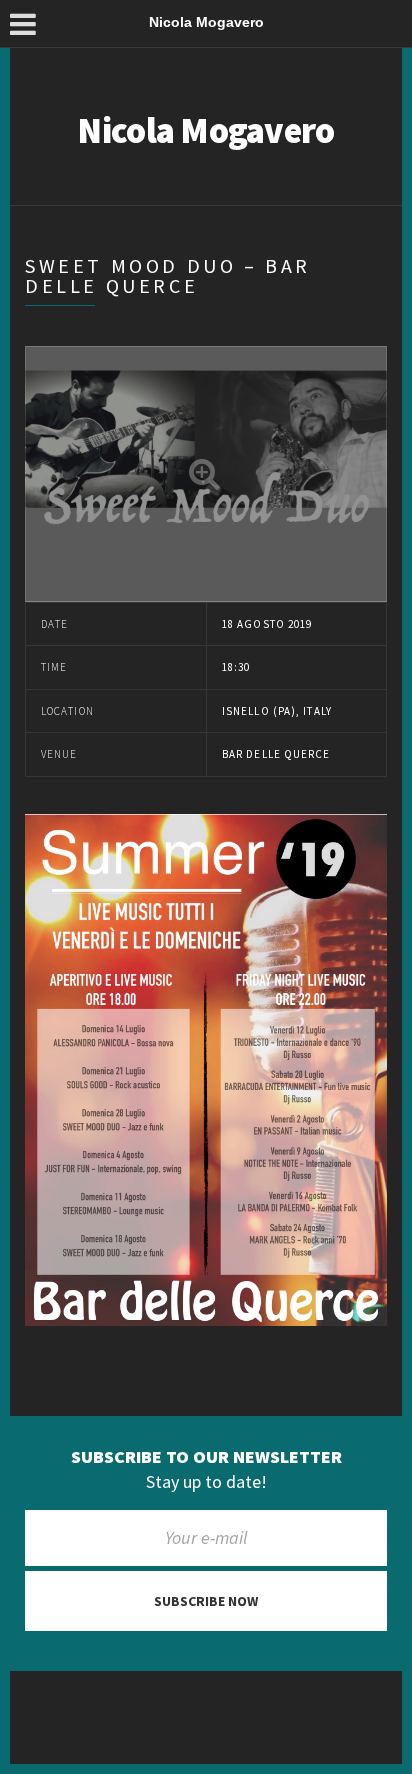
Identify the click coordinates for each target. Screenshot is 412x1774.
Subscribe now (206, 1601)
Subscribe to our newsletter (206, 1457)
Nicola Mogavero (205, 130)
